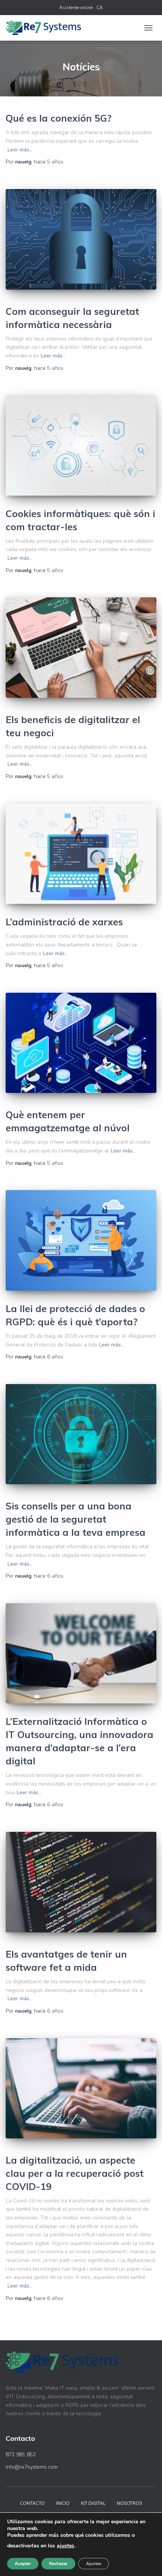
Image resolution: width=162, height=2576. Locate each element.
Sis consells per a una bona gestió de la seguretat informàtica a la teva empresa (76, 1519)
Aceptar (23, 2564)
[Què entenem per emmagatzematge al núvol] (81, 1043)
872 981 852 (21, 2455)
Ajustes (94, 2564)
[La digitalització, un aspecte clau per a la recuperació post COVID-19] (81, 2088)
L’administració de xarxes (64, 922)
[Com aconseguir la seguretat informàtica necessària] (81, 239)
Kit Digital (93, 2503)
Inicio (63, 2503)
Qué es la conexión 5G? (59, 118)
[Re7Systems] (46, 28)
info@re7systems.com (32, 2467)
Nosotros (129, 2503)
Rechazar (58, 2564)
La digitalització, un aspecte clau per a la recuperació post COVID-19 (75, 2173)
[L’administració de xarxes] (81, 854)
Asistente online (76, 8)
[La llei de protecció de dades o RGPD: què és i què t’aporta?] (81, 1240)
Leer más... (20, 150)
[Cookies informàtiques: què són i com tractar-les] (81, 445)
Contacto (32, 2503)
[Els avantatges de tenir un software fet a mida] (81, 1882)
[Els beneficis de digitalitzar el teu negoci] (81, 648)
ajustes (66, 2546)
